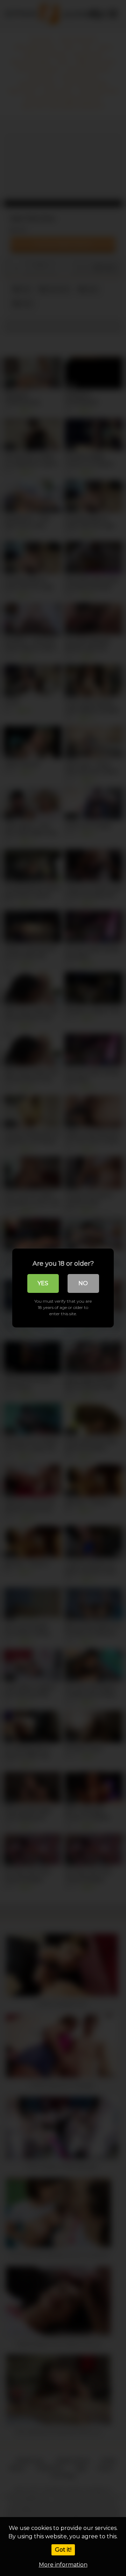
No (83, 1283)
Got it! (63, 2550)
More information (63, 2565)
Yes (43, 1283)
